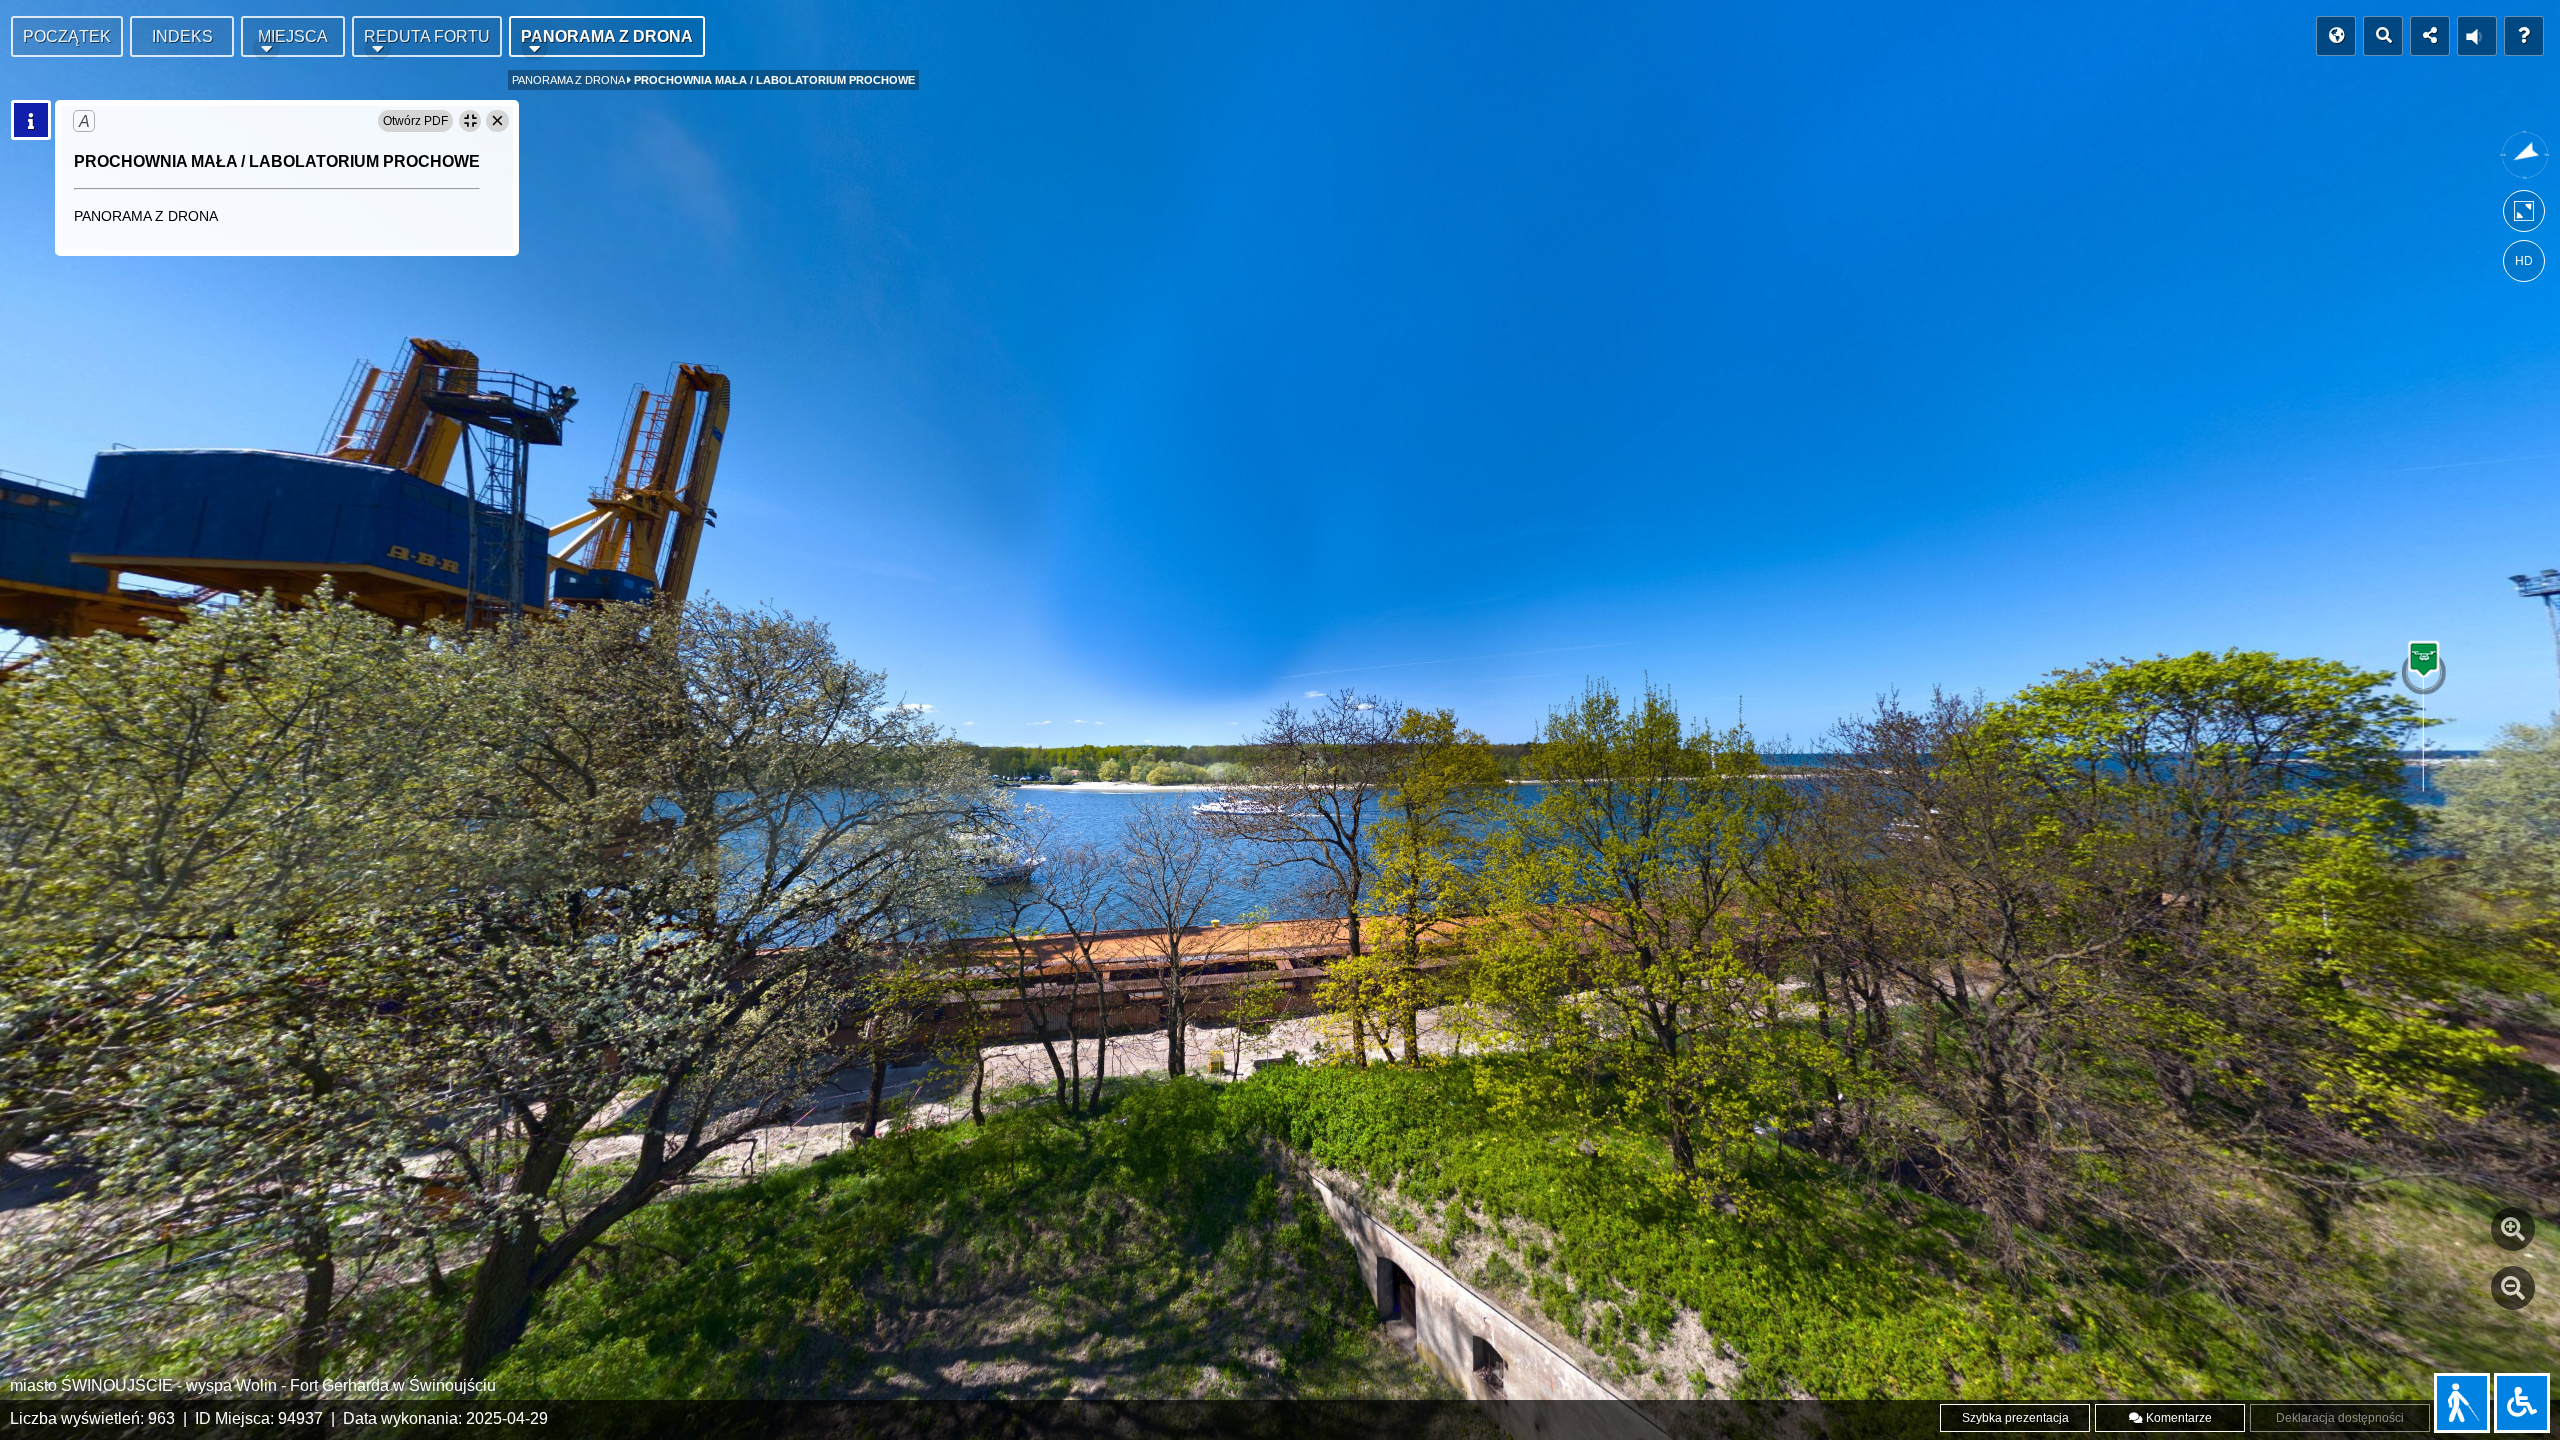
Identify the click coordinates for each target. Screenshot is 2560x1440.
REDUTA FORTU (427, 36)
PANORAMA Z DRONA (607, 36)
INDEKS (182, 36)
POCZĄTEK (67, 36)
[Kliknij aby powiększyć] (2513, 1229)
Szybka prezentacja (2015, 1418)
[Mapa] (2336, 36)
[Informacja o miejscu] (31, 120)
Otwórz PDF (415, 121)
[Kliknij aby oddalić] (2513, 1288)
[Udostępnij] (2430, 36)
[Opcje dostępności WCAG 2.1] (2522, 1403)
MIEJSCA (293, 36)
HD (2524, 261)
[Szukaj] (2383, 36)
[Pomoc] (2524, 36)
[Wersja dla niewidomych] (2462, 1403)
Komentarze (2177, 1418)
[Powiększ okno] (470, 121)
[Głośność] (2477, 36)
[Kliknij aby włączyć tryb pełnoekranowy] (2524, 215)
